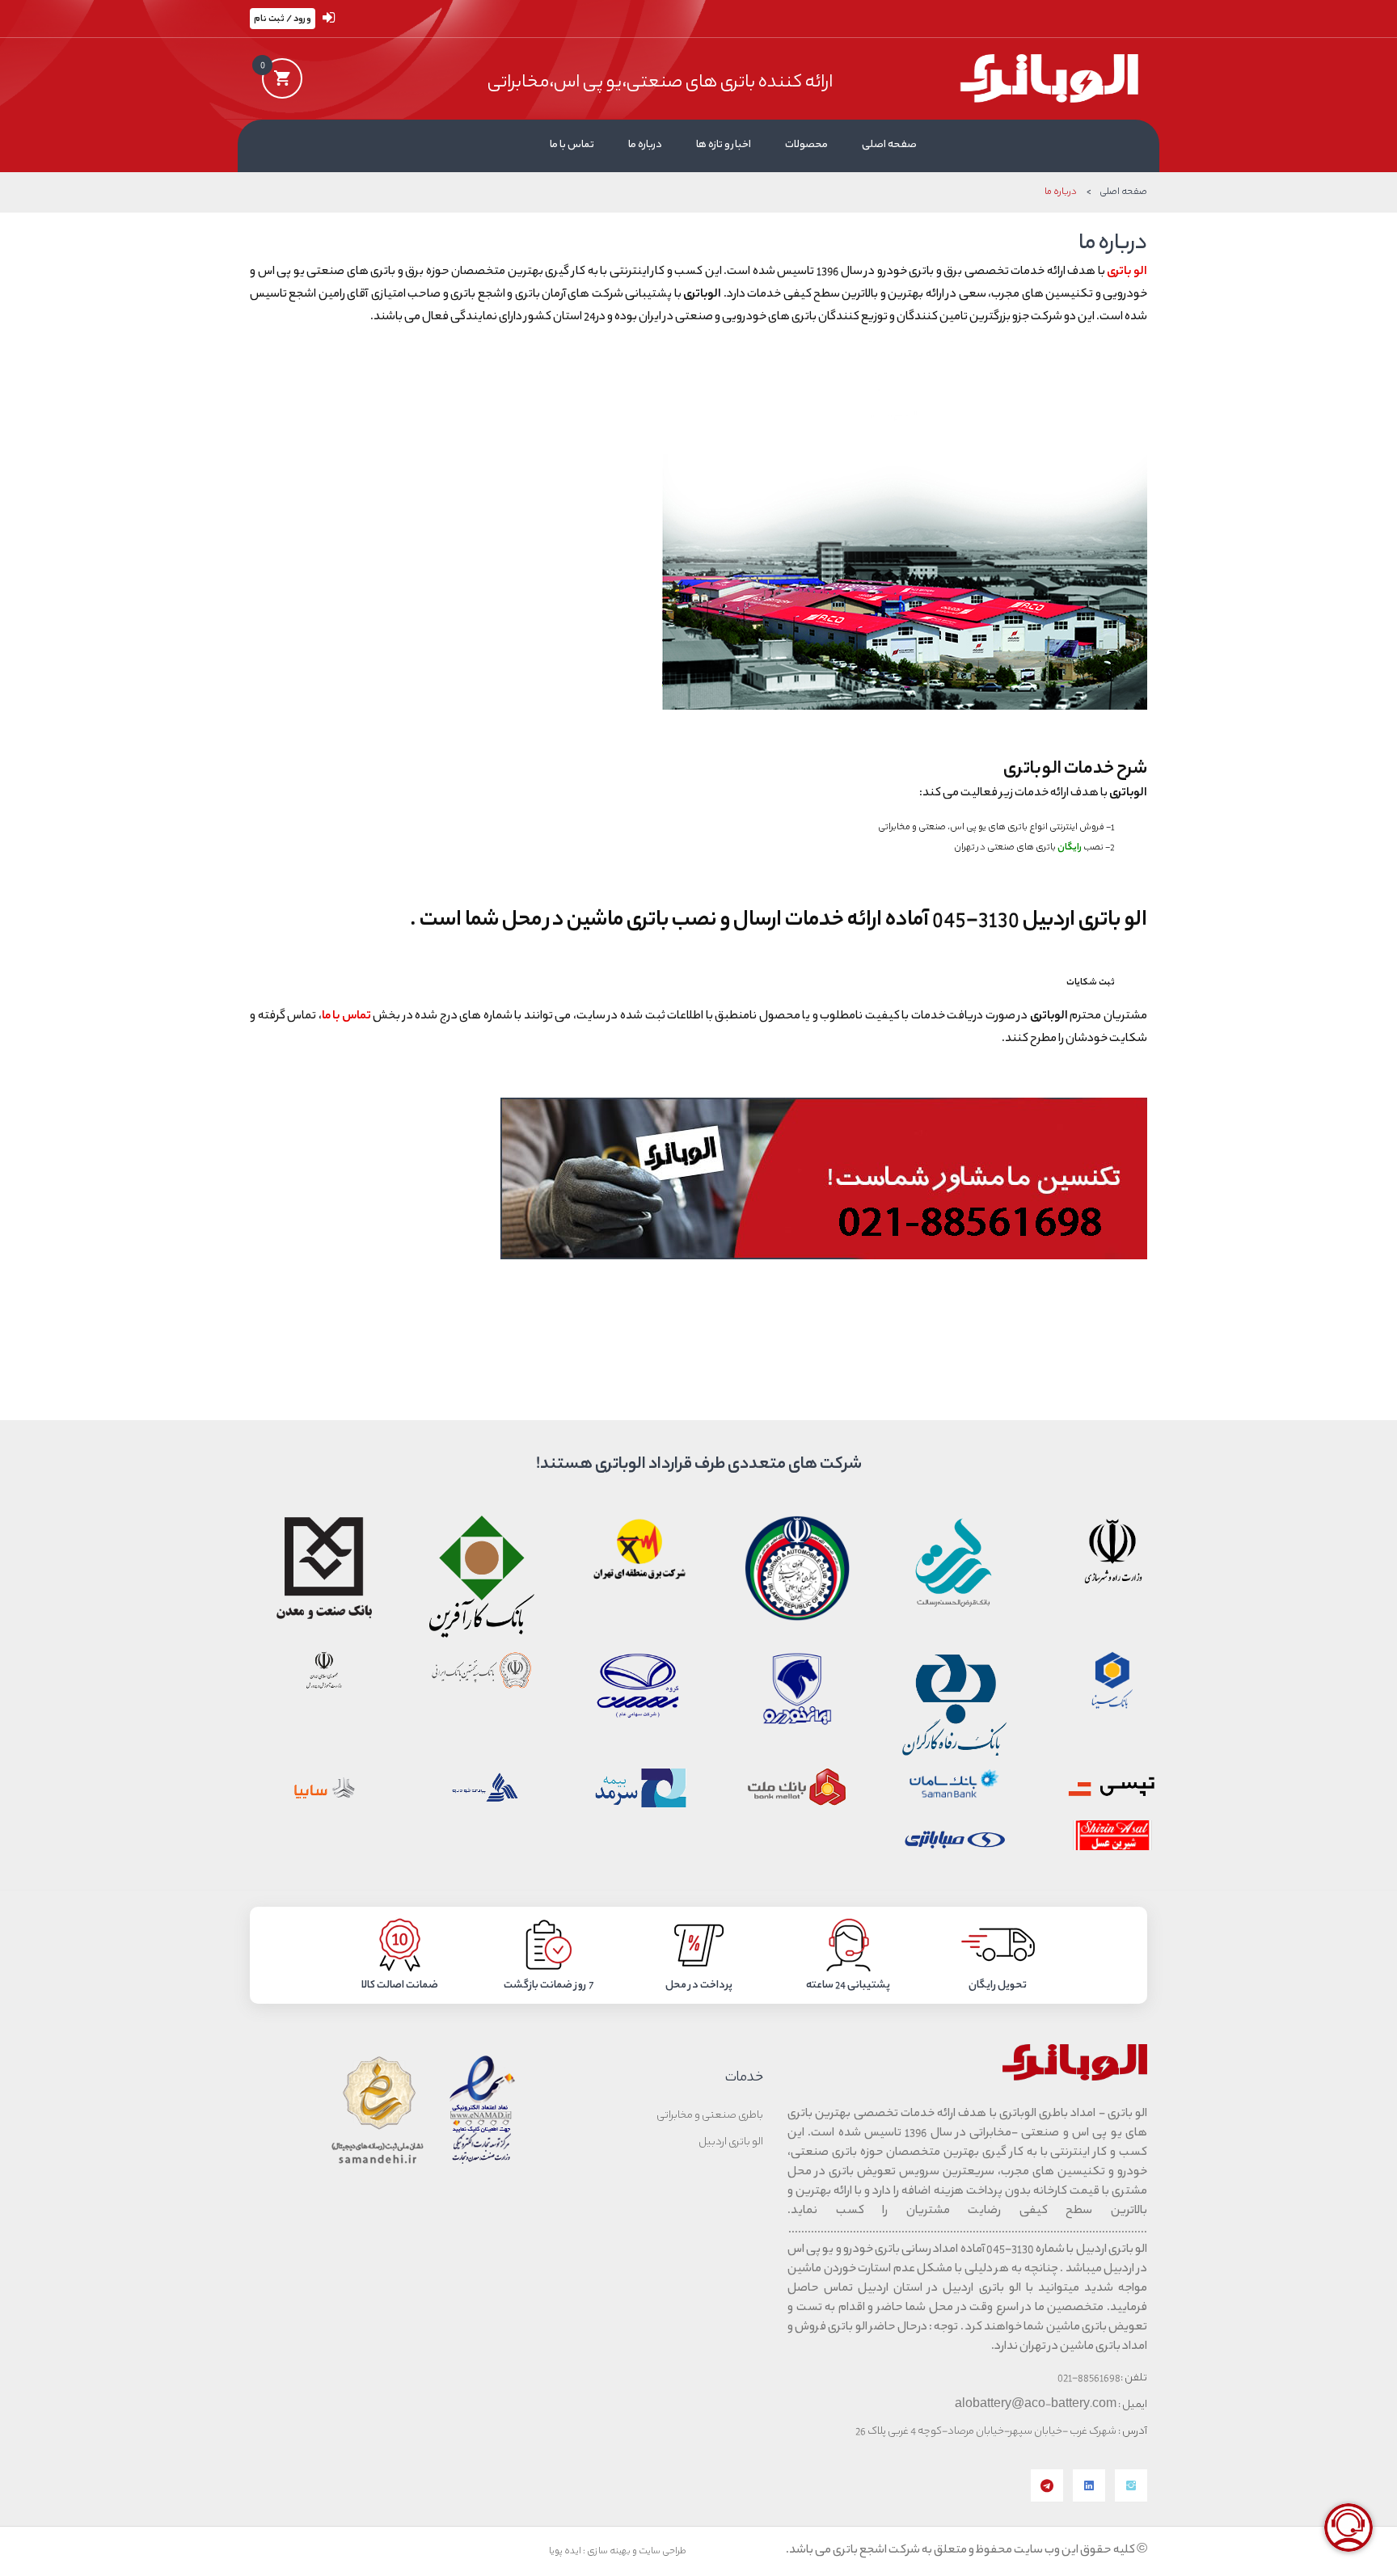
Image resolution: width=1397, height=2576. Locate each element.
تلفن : (1134, 2379)
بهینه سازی (609, 2551)
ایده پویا (565, 2551)
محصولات (806, 145)
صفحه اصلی (889, 145)
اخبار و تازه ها (724, 145)
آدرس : (1133, 2432)
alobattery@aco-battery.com (1036, 2405)
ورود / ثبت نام (283, 19)
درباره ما (645, 145)
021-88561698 (1089, 2379)
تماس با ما (572, 145)
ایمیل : (1133, 2405)
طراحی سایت (663, 2551)
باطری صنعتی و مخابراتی (710, 2116)
